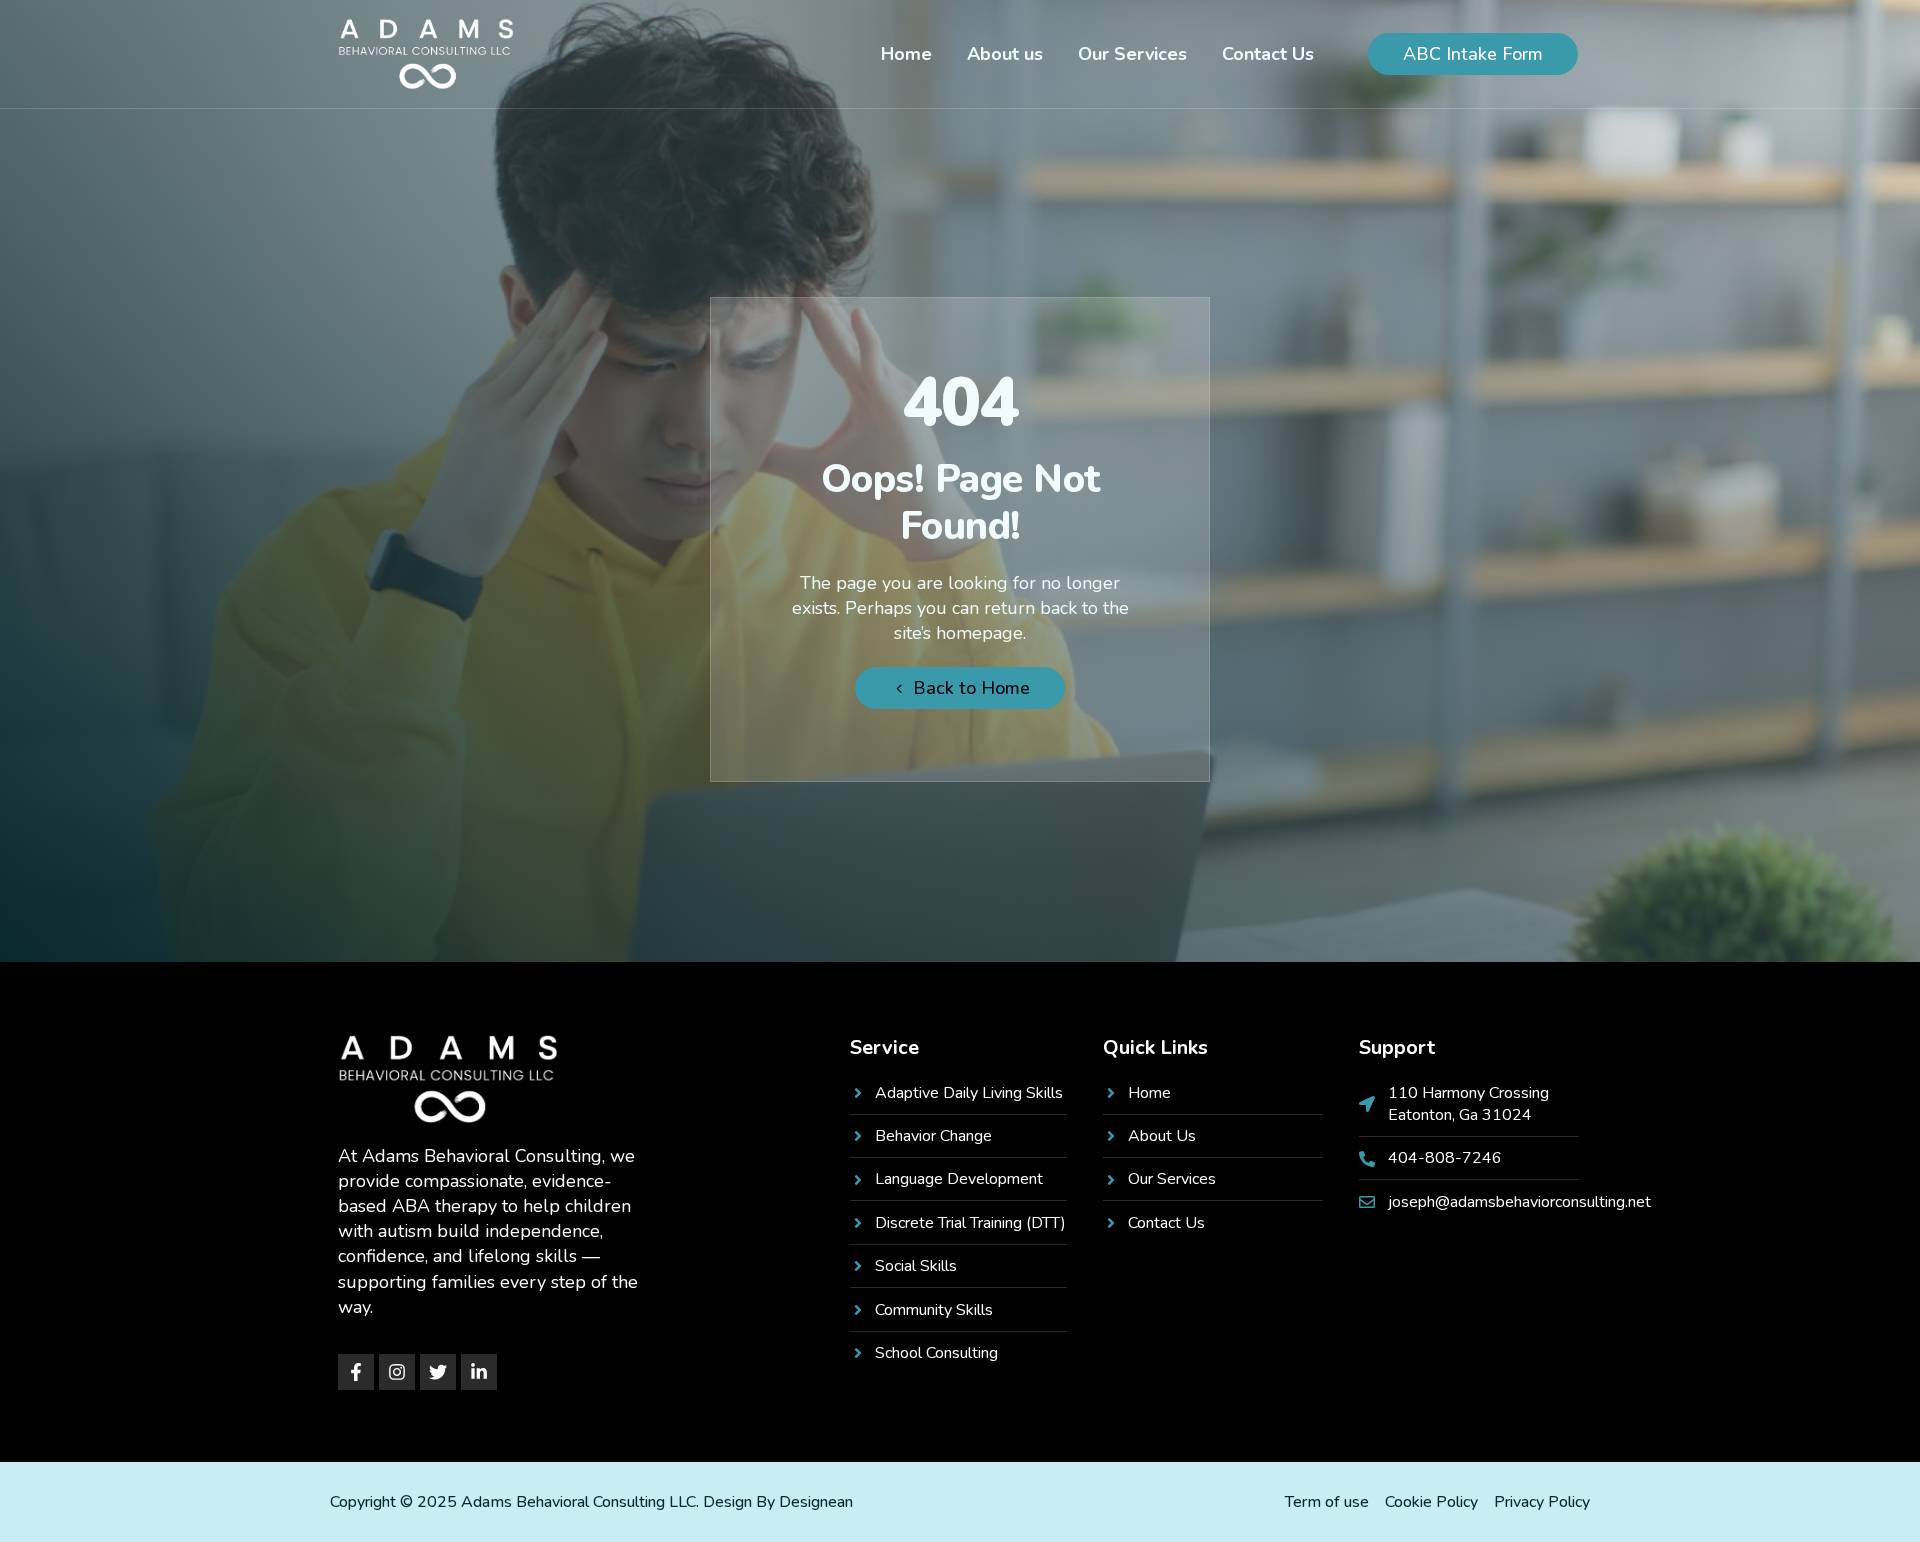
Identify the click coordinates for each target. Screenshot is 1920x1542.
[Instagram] (397, 1372)
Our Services (1132, 54)
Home (906, 54)
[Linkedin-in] (479, 1372)
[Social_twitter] (438, 1372)
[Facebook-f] (356, 1372)
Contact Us (1268, 54)
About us (1005, 54)
